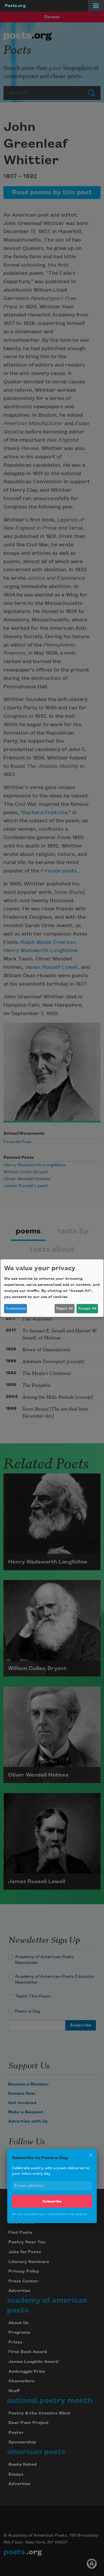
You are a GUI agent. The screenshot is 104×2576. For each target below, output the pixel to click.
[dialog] (52, 1288)
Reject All (64, 1308)
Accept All (87, 1308)
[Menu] (96, 6)
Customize (16, 1308)
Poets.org (15, 6)
